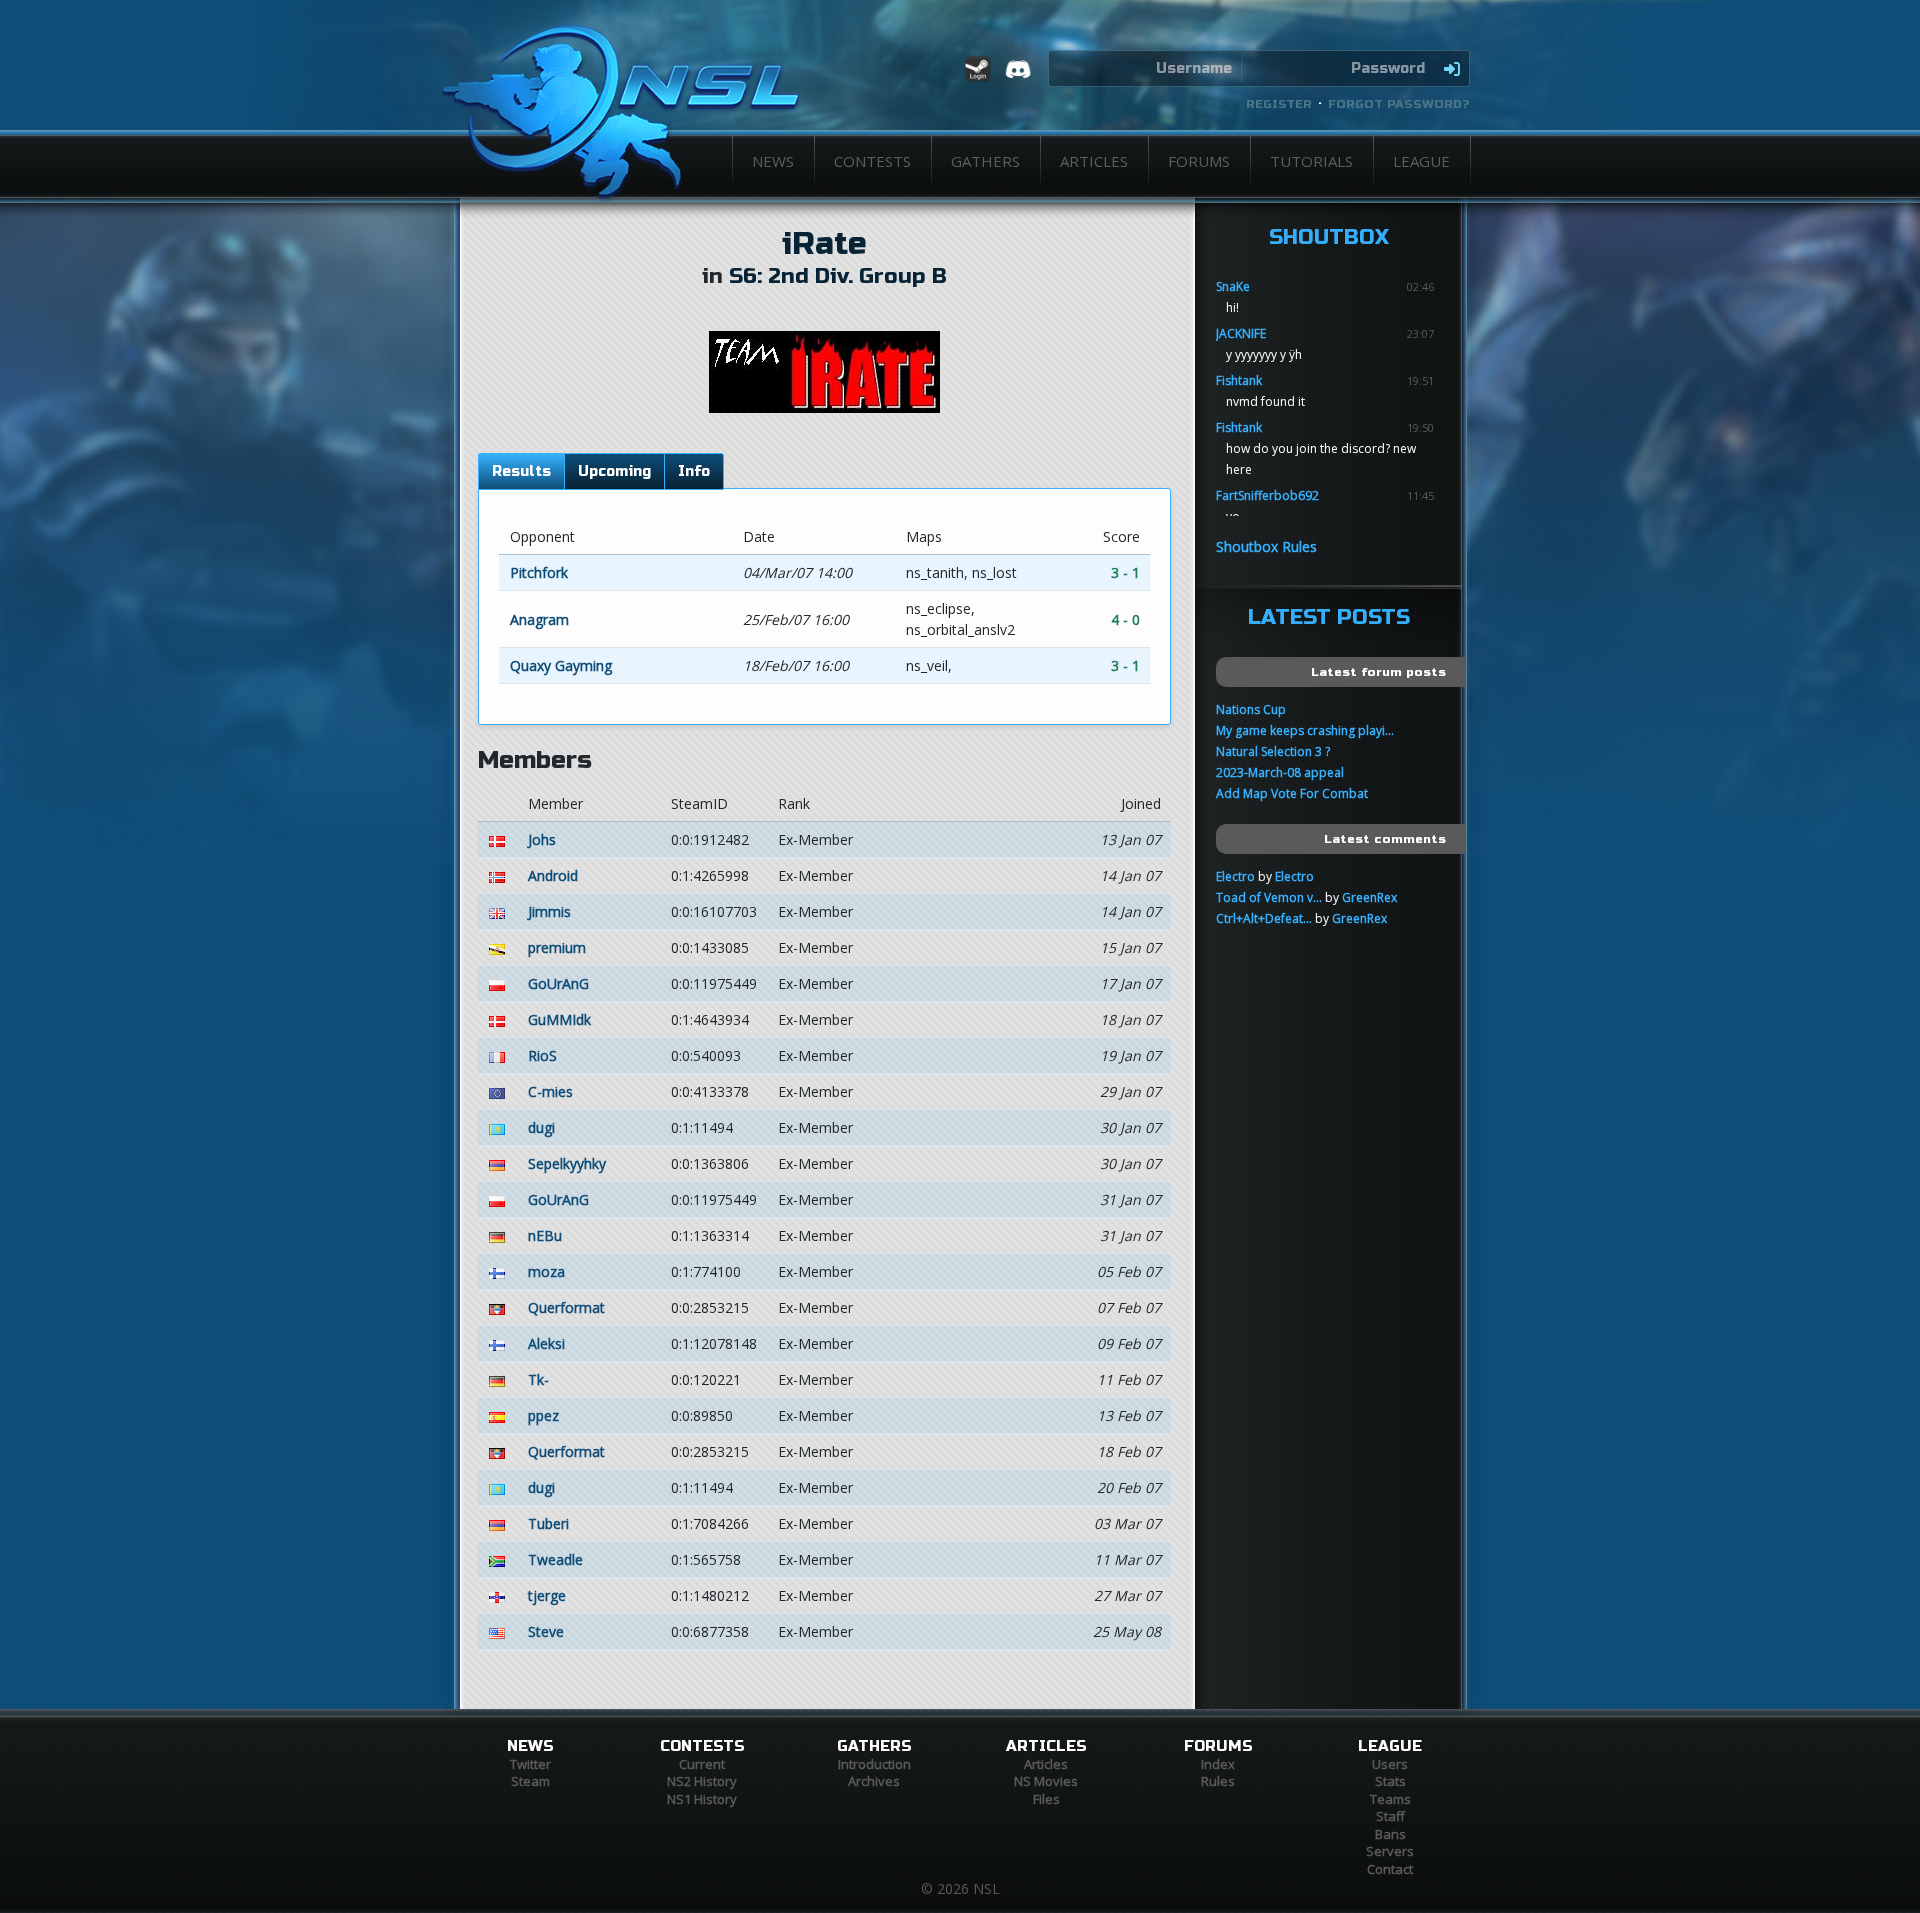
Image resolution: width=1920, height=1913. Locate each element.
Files (1046, 1799)
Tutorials (1311, 161)
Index (1218, 1764)
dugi (541, 1127)
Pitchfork (539, 572)
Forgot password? (1399, 104)
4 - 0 (1125, 619)
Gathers (985, 161)
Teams (1390, 1799)
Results (521, 471)
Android (553, 875)
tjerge (547, 1595)
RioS (542, 1055)
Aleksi (546, 1343)
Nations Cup (1251, 709)
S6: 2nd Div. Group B (838, 276)
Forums (1199, 161)
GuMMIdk (559, 1019)
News (773, 161)
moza (546, 1271)
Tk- (538, 1379)
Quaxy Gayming (561, 665)
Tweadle (555, 1559)
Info (694, 471)
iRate (824, 244)
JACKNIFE (1241, 333)
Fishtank (1239, 380)
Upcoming (614, 471)
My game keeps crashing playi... (1305, 730)
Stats (1390, 1781)
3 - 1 (1125, 572)
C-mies (550, 1091)
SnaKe (1233, 286)
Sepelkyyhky (567, 1163)
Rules (1218, 1781)
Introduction (874, 1764)
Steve (546, 1631)
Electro (1235, 876)
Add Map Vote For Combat (1292, 793)
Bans (1390, 1834)
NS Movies (1046, 1781)
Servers (1390, 1851)
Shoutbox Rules (1266, 546)
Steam (530, 1781)
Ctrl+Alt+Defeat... (1264, 918)
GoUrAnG (558, 983)
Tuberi (548, 1523)
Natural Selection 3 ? (1273, 751)
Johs (542, 839)
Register (1279, 104)
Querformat (566, 1307)
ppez (543, 1415)
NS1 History (702, 1799)
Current (702, 1764)
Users (1390, 1764)
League (1421, 161)
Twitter (530, 1764)
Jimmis (549, 911)
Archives (874, 1781)
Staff (1390, 1816)
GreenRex (1369, 897)
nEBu (545, 1235)
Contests (872, 161)
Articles (1094, 161)
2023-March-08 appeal (1280, 772)
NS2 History (702, 1781)
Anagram (539, 619)
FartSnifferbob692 (1267, 495)
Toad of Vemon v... (1269, 897)
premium (557, 947)
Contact (1390, 1869)
